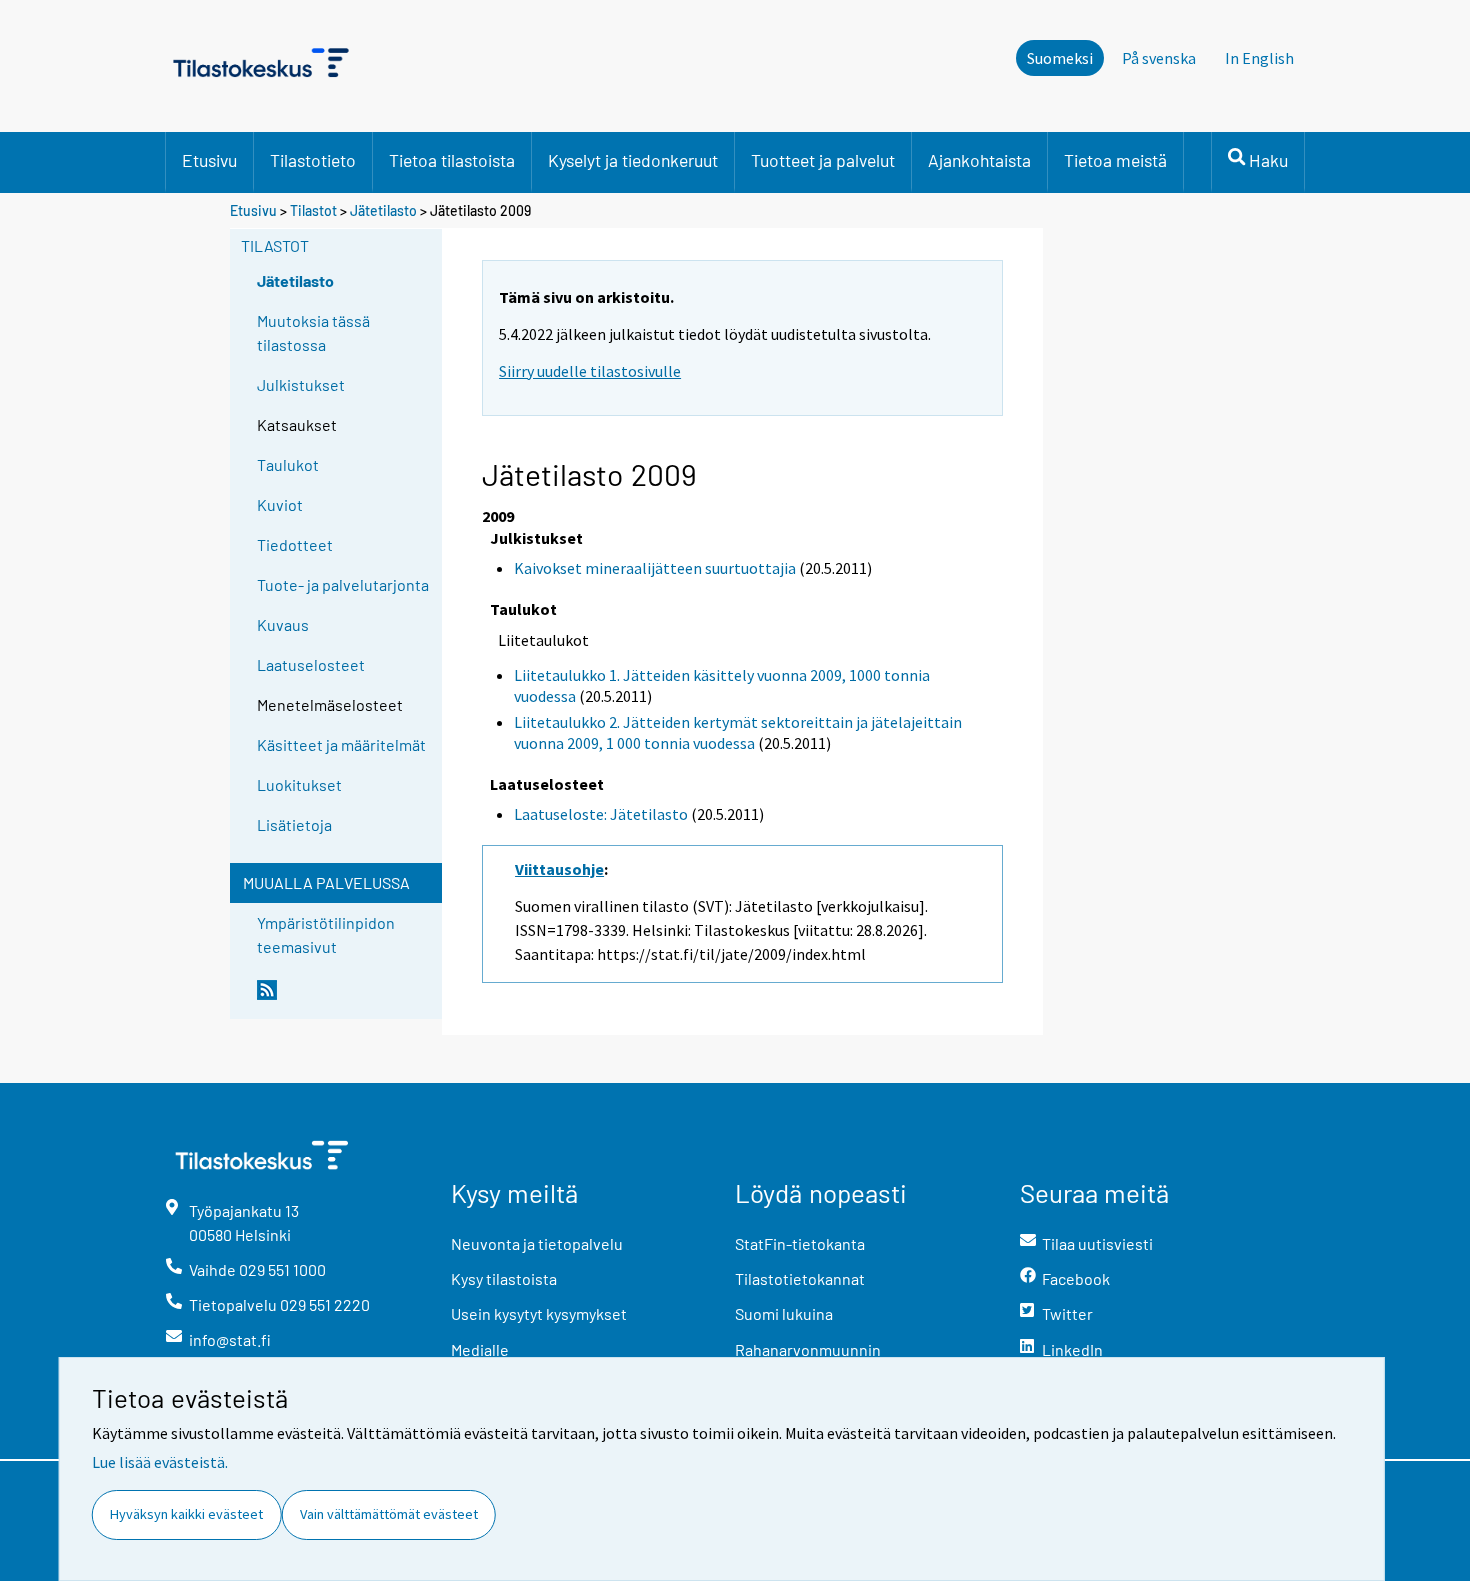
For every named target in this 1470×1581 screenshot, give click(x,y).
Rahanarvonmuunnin (808, 1349)
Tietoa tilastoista (452, 160)
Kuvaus (283, 624)
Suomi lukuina (784, 1313)
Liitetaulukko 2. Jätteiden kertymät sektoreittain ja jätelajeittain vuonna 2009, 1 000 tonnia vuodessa (738, 732)
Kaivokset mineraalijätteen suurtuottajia (655, 568)
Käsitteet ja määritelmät (341, 744)
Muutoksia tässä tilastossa (313, 332)
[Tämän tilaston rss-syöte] (345, 998)
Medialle (480, 1349)
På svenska (1159, 58)
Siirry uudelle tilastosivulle (590, 371)
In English (1259, 58)
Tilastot (313, 210)
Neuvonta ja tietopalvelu (537, 1243)
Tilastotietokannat (800, 1278)
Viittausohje (559, 869)
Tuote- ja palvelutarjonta (343, 584)
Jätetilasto (383, 210)
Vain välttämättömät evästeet (389, 1514)
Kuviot (280, 504)
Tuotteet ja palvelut (823, 160)
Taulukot (288, 464)
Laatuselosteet (311, 664)
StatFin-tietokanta (800, 1243)
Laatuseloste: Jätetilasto (601, 814)
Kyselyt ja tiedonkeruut (633, 160)
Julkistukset (301, 384)
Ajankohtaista (979, 160)
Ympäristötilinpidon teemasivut (326, 934)
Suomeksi (1060, 58)
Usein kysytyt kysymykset (539, 1313)
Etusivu (209, 160)
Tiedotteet (295, 544)
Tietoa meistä (1115, 160)
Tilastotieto (313, 160)
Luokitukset (299, 784)
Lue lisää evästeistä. (160, 1462)
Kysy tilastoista (504, 1278)
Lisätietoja (294, 824)
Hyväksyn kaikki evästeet (186, 1514)
